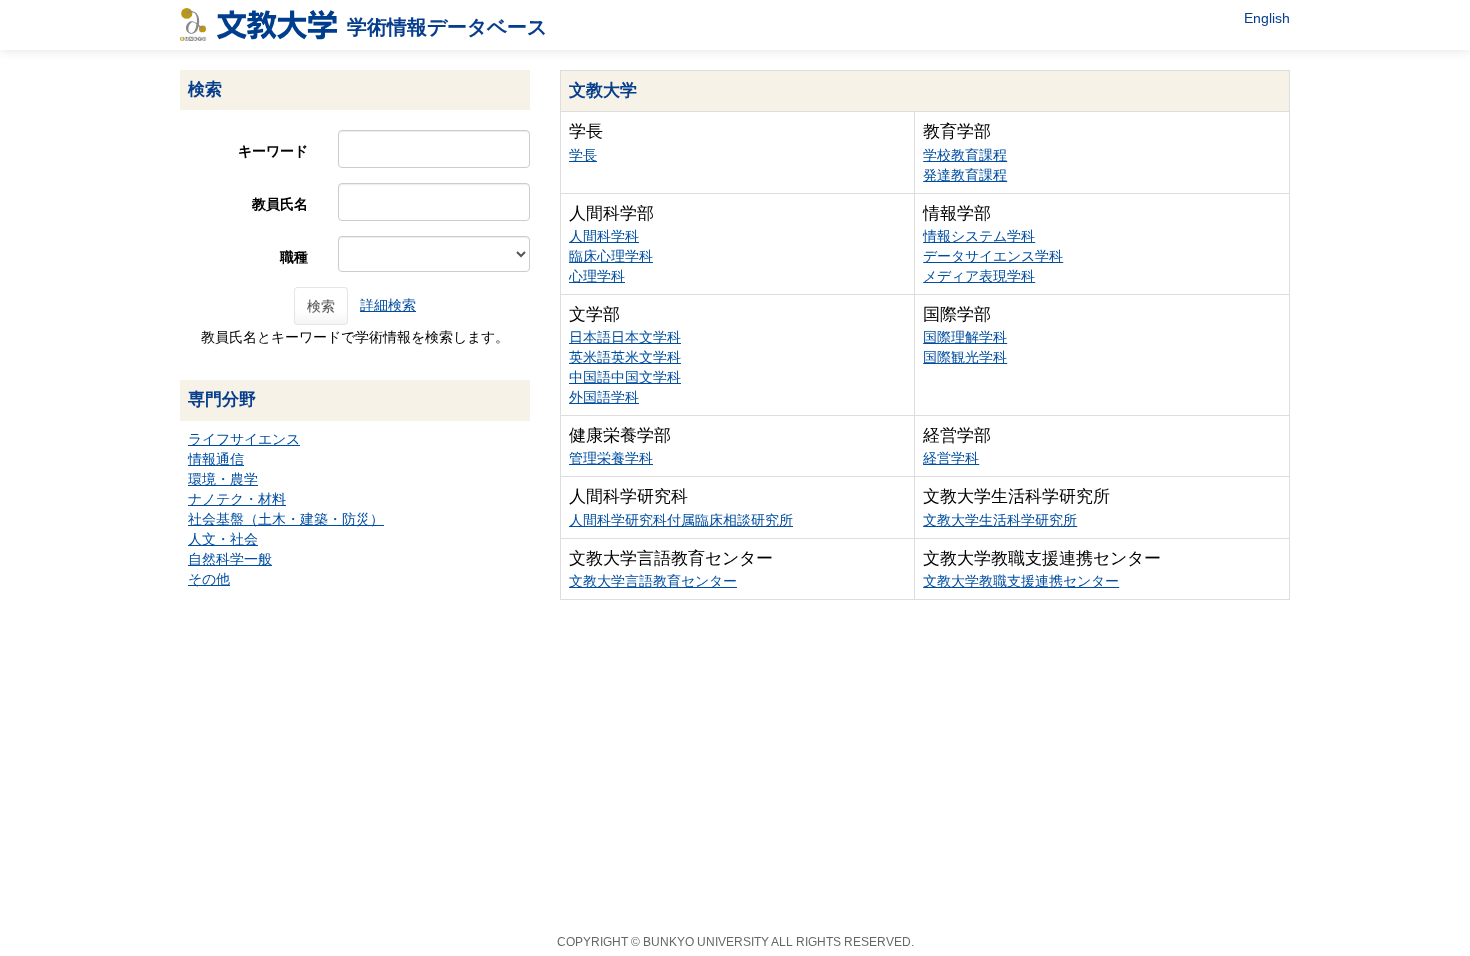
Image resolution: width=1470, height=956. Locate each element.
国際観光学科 (965, 357)
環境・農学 (223, 479)
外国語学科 (604, 397)
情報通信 (216, 459)
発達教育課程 (965, 175)
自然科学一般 (230, 559)
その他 (209, 579)
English (1267, 18)
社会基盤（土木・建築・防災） (286, 519)
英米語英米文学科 (625, 357)
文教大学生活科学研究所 (1000, 520)
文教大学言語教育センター (653, 581)
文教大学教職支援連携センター (1021, 581)
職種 (294, 257)
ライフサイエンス (244, 439)
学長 (583, 155)
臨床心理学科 (611, 256)
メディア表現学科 (979, 276)
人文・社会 (223, 539)
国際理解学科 (965, 337)
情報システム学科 (979, 236)
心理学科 (597, 276)
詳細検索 (388, 305)
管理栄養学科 (611, 458)
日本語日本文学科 (625, 337)
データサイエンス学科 (993, 256)
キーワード (273, 151)
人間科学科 (604, 236)
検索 (321, 306)
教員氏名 (280, 204)
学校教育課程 (965, 155)
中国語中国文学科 (625, 377)
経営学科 (951, 458)
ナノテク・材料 (237, 499)
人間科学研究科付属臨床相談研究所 (681, 520)
